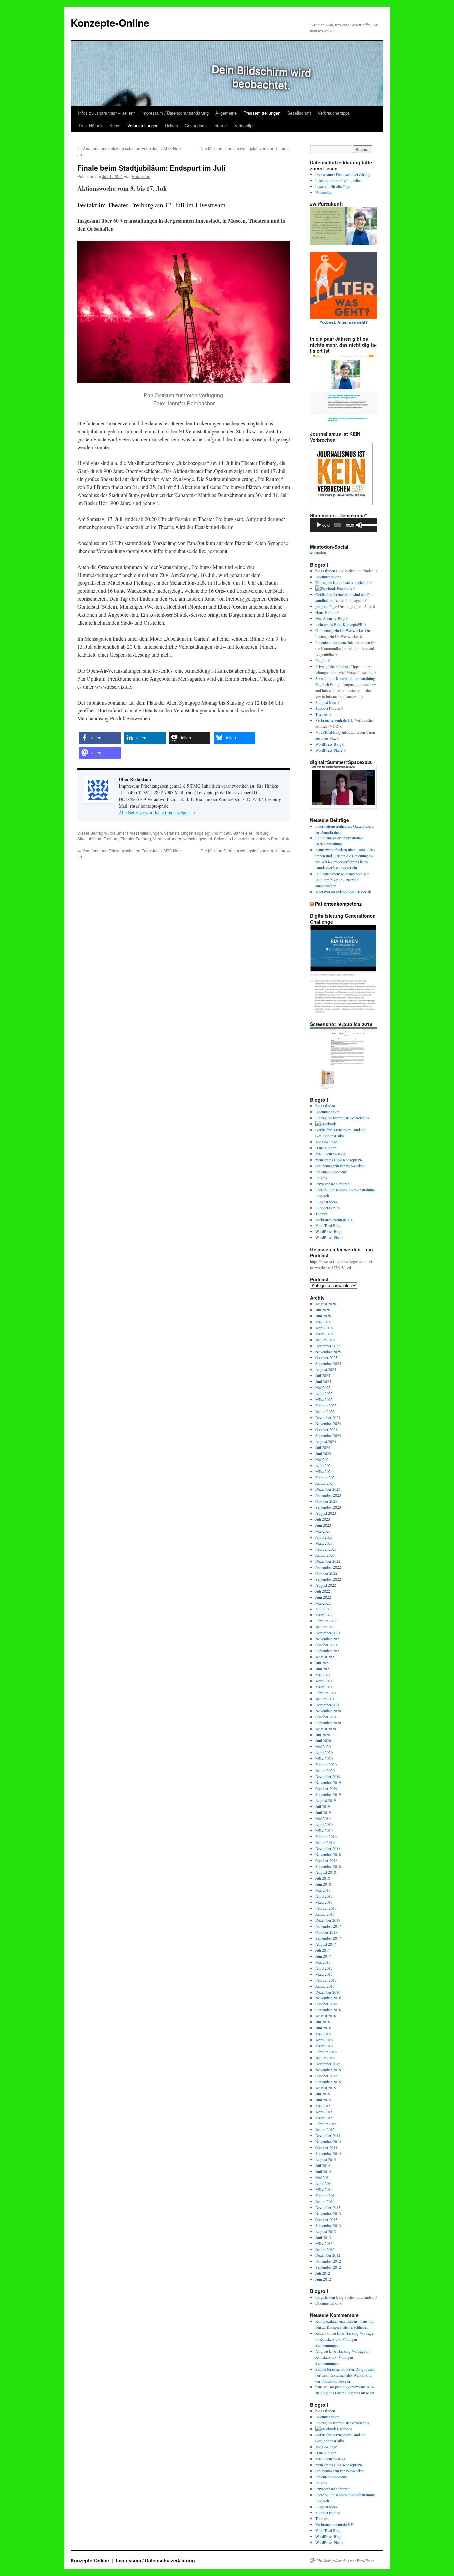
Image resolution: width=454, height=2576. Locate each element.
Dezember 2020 (328, 1705)
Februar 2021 (326, 1693)
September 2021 (328, 1651)
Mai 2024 (323, 1459)
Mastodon (318, 553)
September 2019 (328, 1794)
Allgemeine (226, 113)
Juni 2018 (323, 1884)
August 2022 (326, 1585)
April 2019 (324, 1824)
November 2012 (328, 2261)
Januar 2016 (325, 2058)
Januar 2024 (325, 1483)
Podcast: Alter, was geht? (343, 322)
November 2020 (328, 1711)
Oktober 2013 (326, 2219)
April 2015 (324, 2112)
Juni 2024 (323, 1453)
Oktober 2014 (326, 2147)
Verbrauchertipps (334, 113)
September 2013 (328, 2225)
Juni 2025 (323, 1381)
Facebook (344, 588)
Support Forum (328, 708)
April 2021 (324, 1681)
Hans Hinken (326, 612)
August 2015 (326, 2088)
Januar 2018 (325, 1914)
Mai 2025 (323, 1387)
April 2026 (324, 1328)
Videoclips (245, 126)
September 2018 (328, 1866)
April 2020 (324, 1752)
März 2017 (324, 1974)
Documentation (327, 577)
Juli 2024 (323, 1447)
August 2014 (326, 2159)
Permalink (280, 839)
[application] (343, 525)
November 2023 (328, 1495)
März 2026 (324, 1334)
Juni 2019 (323, 1812)
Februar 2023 (326, 1549)
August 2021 (326, 1657)
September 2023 (328, 1507)
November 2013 (328, 2213)
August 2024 (326, 1441)
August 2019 (326, 1800)
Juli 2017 (323, 1950)
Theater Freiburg (136, 839)
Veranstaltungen (143, 126)
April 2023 (324, 1537)
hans (319, 2387)
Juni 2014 (323, 2171)
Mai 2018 (323, 1890)
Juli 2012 (323, 2273)
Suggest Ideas (326, 702)
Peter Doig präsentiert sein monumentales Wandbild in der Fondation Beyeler (346, 2375)
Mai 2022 (323, 1603)
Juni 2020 (323, 1740)
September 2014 (328, 2153)
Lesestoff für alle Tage (333, 186)
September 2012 (328, 2267)
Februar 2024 (326, 1477)
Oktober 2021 (326, 1645)
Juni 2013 (323, 2237)
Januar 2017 (325, 1986)
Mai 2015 (323, 2106)
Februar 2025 (326, 1405)
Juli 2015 (323, 2094)
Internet (221, 126)
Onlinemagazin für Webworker (340, 630)
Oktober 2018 (326, 1860)
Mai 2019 (323, 1818)
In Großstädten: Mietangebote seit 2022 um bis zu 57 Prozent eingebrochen (342, 880)
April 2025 (324, 1393)
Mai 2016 (323, 2034)
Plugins (321, 660)
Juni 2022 (323, 1597)
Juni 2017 (323, 1956)
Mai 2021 (323, 1675)
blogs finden (325, 571)
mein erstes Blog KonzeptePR (339, 624)
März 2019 (324, 1830)
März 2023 (324, 1543)
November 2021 (328, 1639)
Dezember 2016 (328, 1992)
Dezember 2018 (328, 1848)
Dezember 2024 (328, 1417)
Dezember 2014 (328, 2135)
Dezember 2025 (328, 1346)
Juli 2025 (323, 1375)
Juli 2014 (323, 2165)
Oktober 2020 (326, 1717)
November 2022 (328, 1567)
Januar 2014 (325, 2201)
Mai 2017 (323, 1962)
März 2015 (324, 2118)
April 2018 (324, 1896)
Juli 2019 (323, 1806)
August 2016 (326, 2016)
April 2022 (324, 1609)
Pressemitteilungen (262, 113)
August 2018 (326, 1872)
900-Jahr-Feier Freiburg (247, 833)
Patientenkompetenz (331, 642)
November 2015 (328, 2070)
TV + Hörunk (90, 126)
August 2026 (326, 1304)
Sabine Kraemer (328, 2369)
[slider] (367, 524)
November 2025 (328, 1352)
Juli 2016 (323, 2022)
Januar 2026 (325, 1340)
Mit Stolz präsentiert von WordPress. (346, 2560)
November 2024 (328, 1423)
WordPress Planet (329, 750)
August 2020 (326, 1729)
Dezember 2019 (328, 1776)
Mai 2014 (323, 2177)
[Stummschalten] (359, 525)
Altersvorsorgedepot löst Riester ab (343, 892)
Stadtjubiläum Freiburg (98, 839)
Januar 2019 (325, 1842)
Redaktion (141, 176)
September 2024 (328, 1435)
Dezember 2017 (328, 1920)
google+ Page (326, 606)
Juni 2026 (323, 1316)
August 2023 (326, 1513)
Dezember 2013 (328, 2207)
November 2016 (328, 1998)
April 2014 (324, 2183)
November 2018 (328, 1854)
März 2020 (324, 1758)
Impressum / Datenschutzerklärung (175, 113)
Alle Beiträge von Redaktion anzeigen (157, 812)
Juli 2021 (323, 1663)
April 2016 (324, 2040)
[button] (100, 738)
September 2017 (328, 1938)
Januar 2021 (325, 1699)
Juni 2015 (323, 2100)
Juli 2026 (323, 1310)
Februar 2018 (326, 1908)
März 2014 (324, 2189)
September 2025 (328, 1363)
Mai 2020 (323, 1746)
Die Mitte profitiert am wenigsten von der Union (245, 148)
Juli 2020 (323, 1735)
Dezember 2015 (328, 2064)
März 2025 (324, 1399)
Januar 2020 (325, 1770)
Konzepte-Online (110, 22)
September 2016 (328, 2010)
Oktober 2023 (326, 1501)
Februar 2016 (326, 2052)
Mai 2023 (323, 1531)
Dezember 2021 (328, 1633)
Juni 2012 (323, 2279)
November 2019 (328, 1782)
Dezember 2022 (328, 1561)
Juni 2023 (323, 1525)
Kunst (115, 126)
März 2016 (324, 2046)
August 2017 (326, 1944)
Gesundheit (196, 126)
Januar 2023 (325, 1555)
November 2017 (328, 1926)
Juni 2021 (323, 1669)
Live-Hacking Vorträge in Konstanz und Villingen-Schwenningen (344, 2339)
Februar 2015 (326, 2124)
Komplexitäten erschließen (347, 2327)
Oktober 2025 (326, 1357)
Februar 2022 (326, 1621)
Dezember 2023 (328, 1489)
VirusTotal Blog (328, 732)
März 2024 (324, 1471)
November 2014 (328, 2141)
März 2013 (324, 2243)
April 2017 (324, 1968)
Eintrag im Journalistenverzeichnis (342, 582)
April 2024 (324, 1465)
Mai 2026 (323, 1322)
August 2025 (326, 1369)
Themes (322, 714)
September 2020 (328, 1723)
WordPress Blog (328, 744)
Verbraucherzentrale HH (335, 720)
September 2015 (328, 2082)
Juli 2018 (323, 1878)
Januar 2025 (325, 1411)
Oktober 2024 (326, 1429)
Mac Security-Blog (330, 618)
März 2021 (324, 1687)
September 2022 (328, 1579)
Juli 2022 (323, 1591)
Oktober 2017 (326, 1932)
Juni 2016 (323, 2028)
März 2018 (324, 1902)
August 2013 (326, 2231)
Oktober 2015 (326, 2076)
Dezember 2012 (328, 2255)
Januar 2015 (325, 2129)
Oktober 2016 (326, 2004)
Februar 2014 (326, 2195)
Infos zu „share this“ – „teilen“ (106, 113)
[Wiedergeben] (319, 525)
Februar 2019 (326, 1836)
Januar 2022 (325, 1627)
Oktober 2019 (326, 1788)
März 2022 (324, 1615)
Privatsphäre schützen (333, 666)
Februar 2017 (326, 1980)
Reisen (171, 126)
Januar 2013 (325, 2249)
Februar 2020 (326, 1764)
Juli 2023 (323, 1519)
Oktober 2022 (326, 1573)
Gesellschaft (299, 113)
